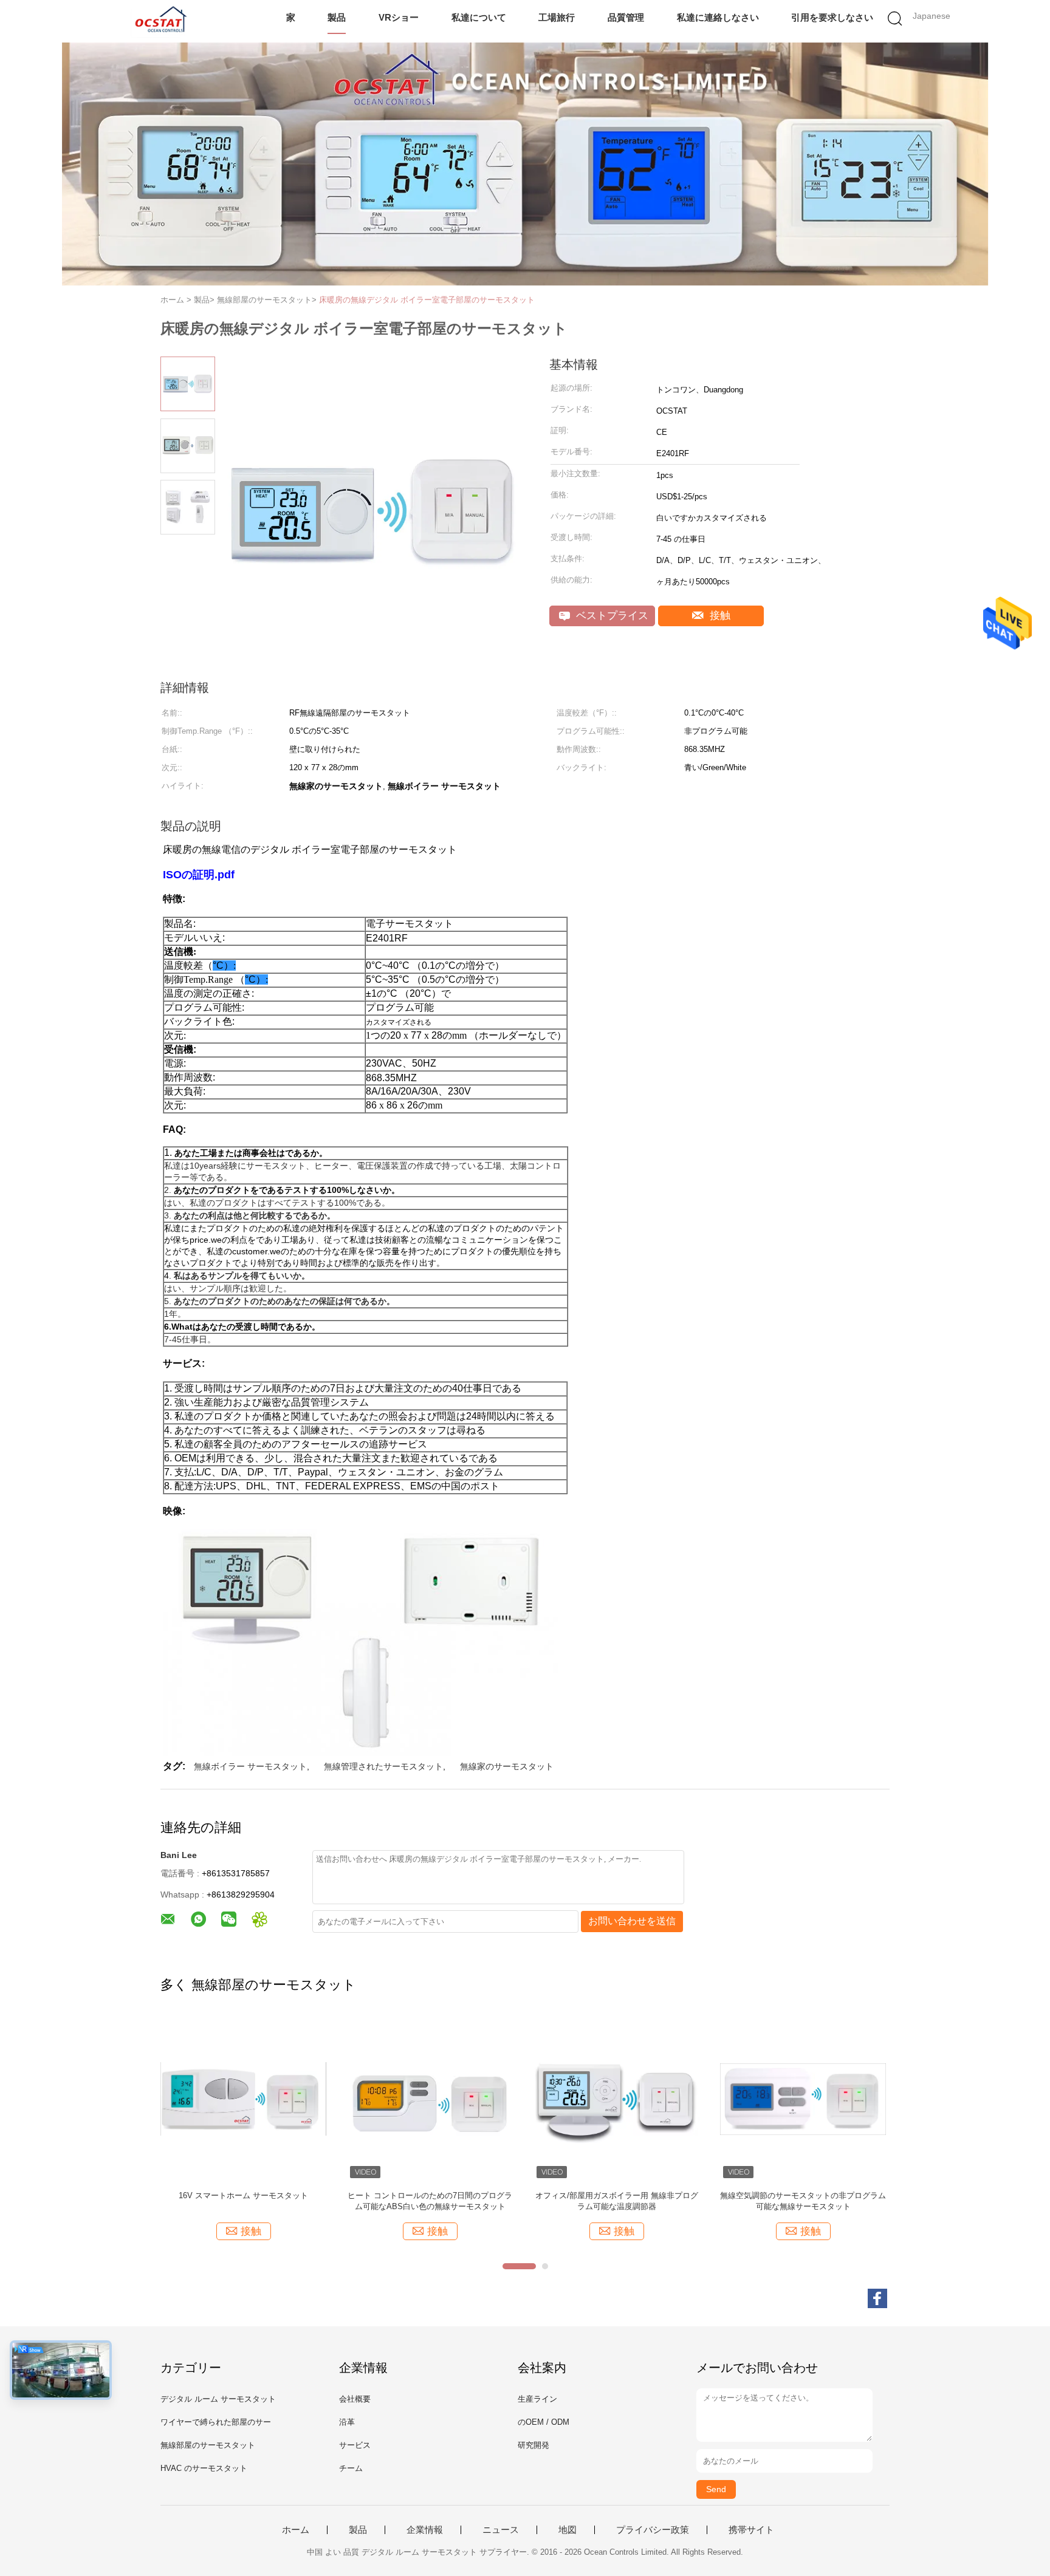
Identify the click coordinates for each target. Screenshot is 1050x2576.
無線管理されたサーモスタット (383, 1766)
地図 (568, 2530)
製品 (337, 17)
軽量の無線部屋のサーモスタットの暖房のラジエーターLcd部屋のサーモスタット (803, 2201)
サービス (355, 2445)
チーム (351, 2468)
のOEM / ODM (544, 2422)
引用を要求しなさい (832, 17)
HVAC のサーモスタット (204, 2468)
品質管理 (626, 17)
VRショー (399, 17)
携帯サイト (751, 2530)
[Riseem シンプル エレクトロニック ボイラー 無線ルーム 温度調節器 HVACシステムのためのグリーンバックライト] (430, 2098)
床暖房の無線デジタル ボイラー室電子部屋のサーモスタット (427, 300)
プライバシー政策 (653, 2530)
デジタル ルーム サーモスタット (218, 2399)
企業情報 (425, 2530)
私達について (479, 17)
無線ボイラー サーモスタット (250, 1766)
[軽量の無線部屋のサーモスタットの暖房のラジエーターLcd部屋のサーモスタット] (803, 2098)
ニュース (501, 2530)
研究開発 (534, 2445)
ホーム (296, 2530)
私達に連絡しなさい (718, 17)
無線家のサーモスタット (507, 1766)
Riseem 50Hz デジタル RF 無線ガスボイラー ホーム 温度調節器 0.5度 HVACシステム (243, 2201)
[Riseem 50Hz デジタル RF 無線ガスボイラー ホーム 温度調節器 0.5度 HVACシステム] (243, 2098)
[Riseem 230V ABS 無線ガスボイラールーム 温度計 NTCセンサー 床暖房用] (616, 2098)
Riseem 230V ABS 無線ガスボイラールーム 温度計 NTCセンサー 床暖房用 (617, 2201)
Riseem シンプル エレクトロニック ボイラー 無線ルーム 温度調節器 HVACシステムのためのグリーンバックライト (430, 2202)
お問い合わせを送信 (632, 1921)
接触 (719, 616)
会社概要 (355, 2399)
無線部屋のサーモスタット (208, 2445)
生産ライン (537, 2399)
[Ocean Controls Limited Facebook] (877, 2298)
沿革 (347, 2422)
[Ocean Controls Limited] (159, 21)
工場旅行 (557, 17)
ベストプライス (611, 616)
